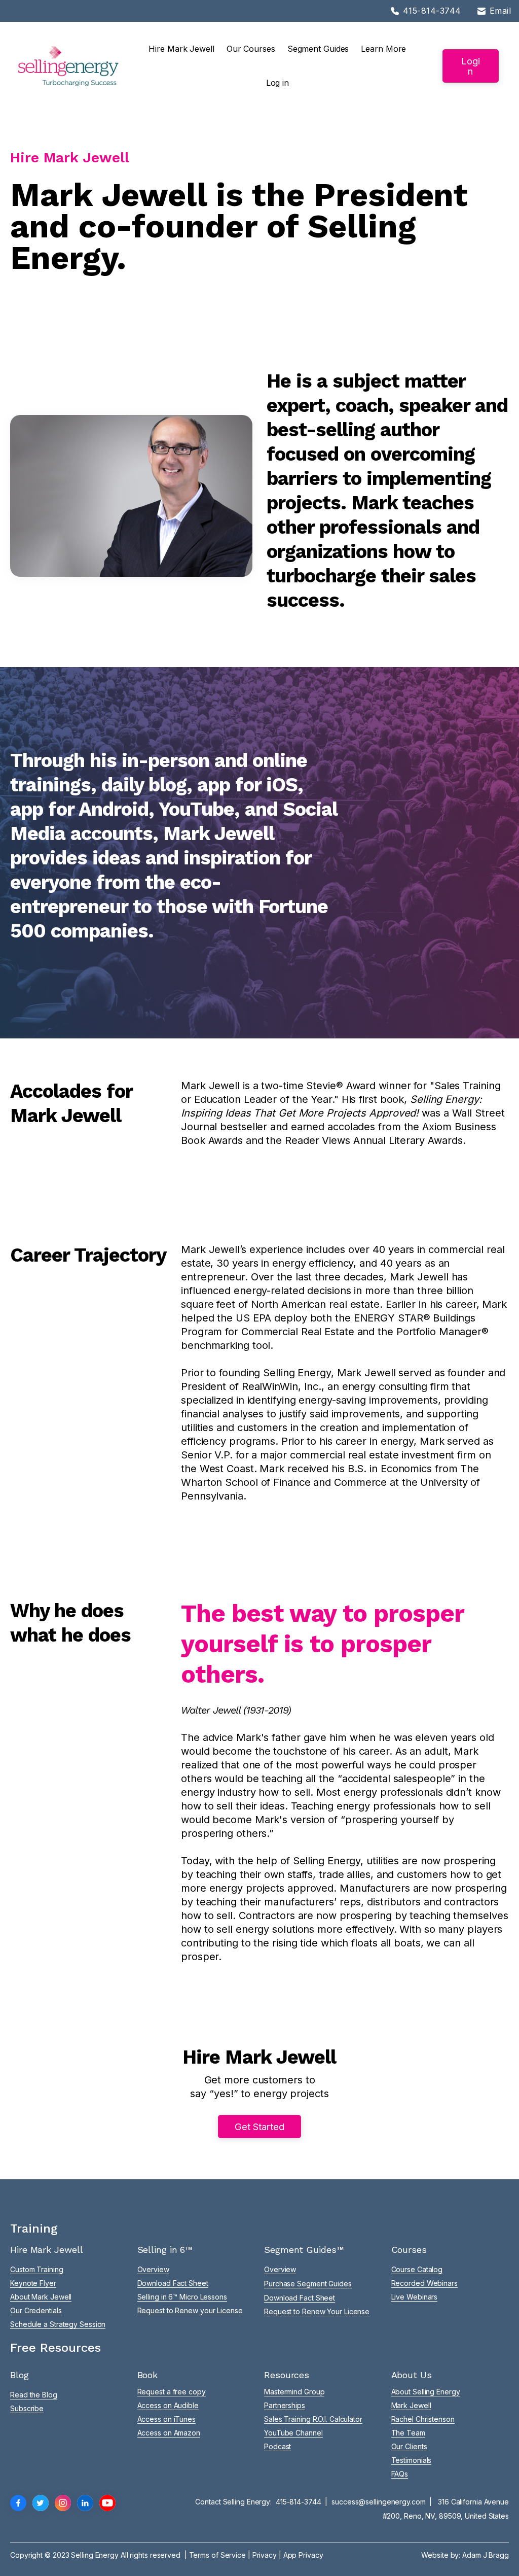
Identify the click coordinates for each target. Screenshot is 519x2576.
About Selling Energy (426, 2392)
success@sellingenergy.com (379, 2502)
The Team (408, 2433)
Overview (153, 2269)
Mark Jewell (411, 2405)
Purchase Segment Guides (308, 2284)
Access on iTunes (166, 2419)
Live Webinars (415, 2297)
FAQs (400, 2474)
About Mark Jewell (41, 2297)
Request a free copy (172, 2392)
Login (471, 66)
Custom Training (37, 2269)
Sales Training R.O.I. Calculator (313, 2419)
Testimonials (412, 2460)
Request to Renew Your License (317, 2311)
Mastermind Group (294, 2392)
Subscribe (27, 2408)
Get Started (259, 2127)
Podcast (277, 2446)
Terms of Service (217, 2555)
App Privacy (303, 2555)
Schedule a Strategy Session (58, 2324)
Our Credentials (36, 2310)
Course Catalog (417, 2269)
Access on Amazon (169, 2433)
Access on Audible (168, 2405)
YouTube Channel (293, 2433)
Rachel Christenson (423, 2419)
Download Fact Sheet (173, 2283)
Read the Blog (34, 2395)
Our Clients (409, 2446)
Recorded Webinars (424, 2283)
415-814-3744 (299, 2502)
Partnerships (285, 2405)
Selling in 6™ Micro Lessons (182, 2297)
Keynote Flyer (33, 2283)
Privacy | (268, 2555)
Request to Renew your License (190, 2310)
